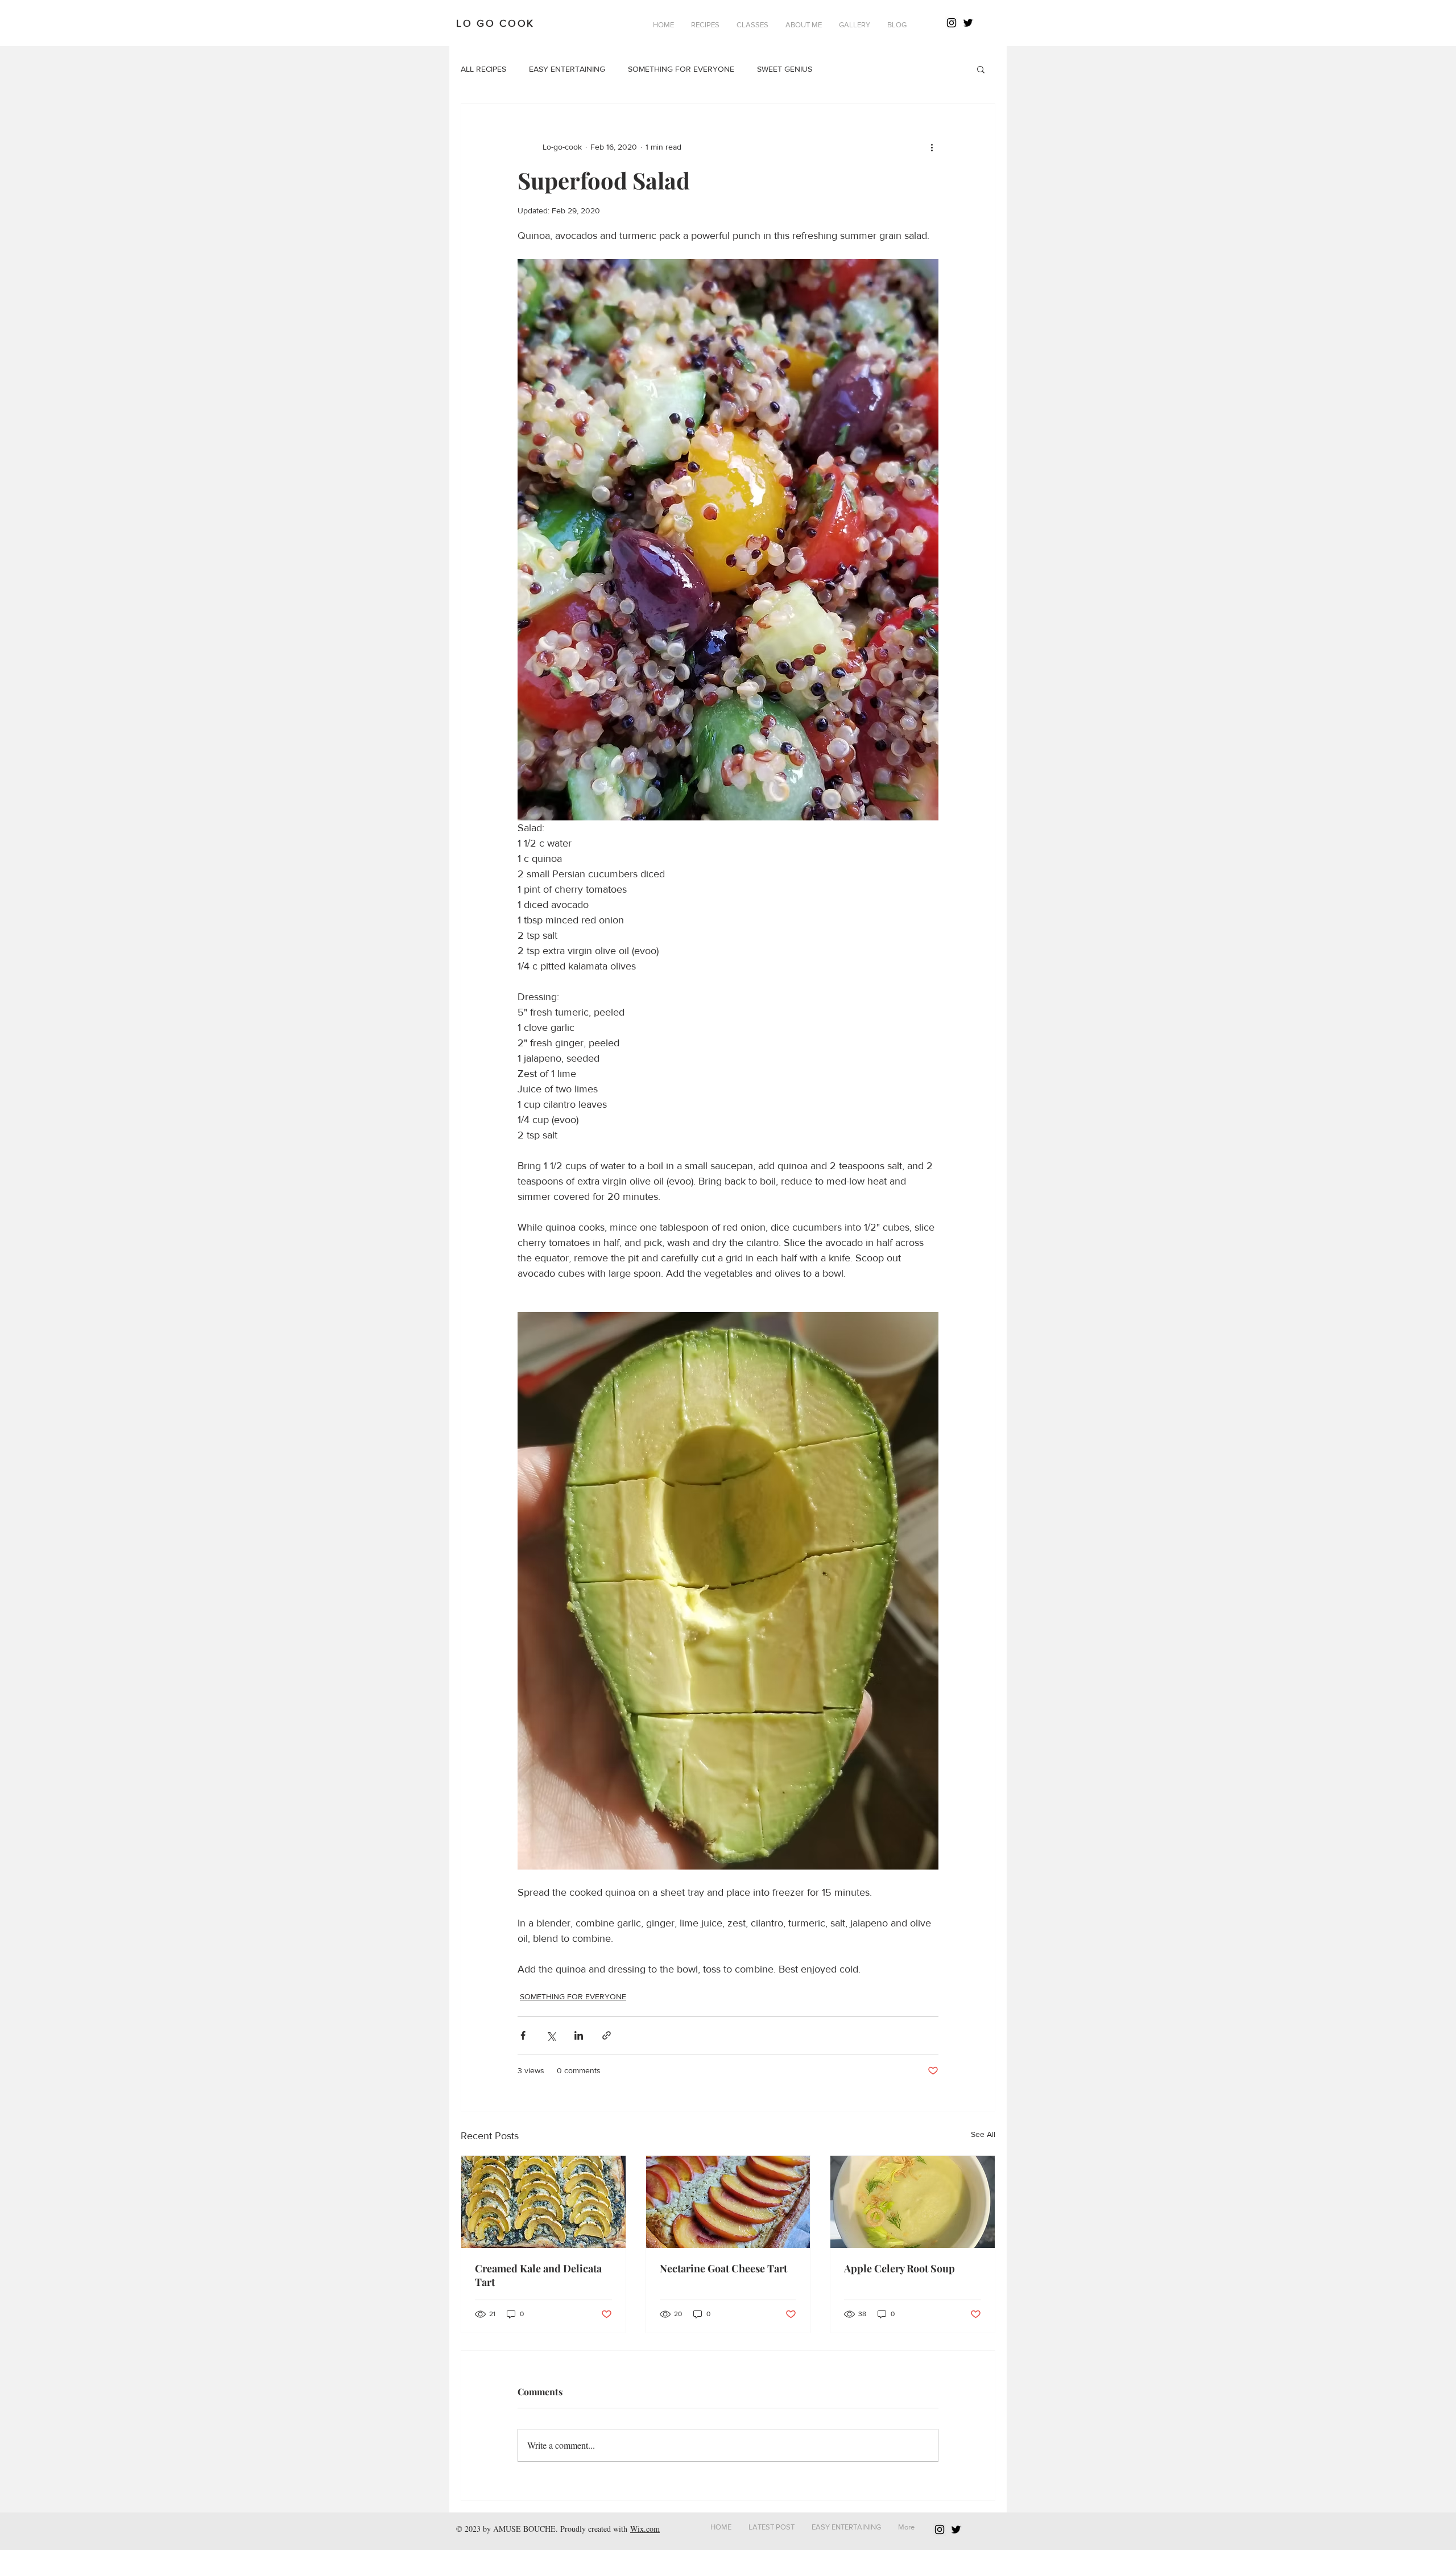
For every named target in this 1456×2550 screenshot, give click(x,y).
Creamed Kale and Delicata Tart (538, 2275)
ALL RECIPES (483, 69)
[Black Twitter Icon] (968, 23)
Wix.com (645, 2529)
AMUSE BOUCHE (524, 2529)
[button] (705, 25)
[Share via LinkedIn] (579, 2035)
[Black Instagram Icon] (952, 23)
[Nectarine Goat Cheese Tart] (728, 2202)
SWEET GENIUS (785, 69)
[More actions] (932, 147)
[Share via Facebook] (523, 2035)
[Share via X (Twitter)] (551, 2035)
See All (983, 2134)
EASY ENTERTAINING (567, 69)
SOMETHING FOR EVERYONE (681, 69)
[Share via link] (607, 2035)
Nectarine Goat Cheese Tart (723, 2268)
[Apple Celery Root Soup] (913, 2202)
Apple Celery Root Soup (899, 2268)
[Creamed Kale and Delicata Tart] (543, 2202)
